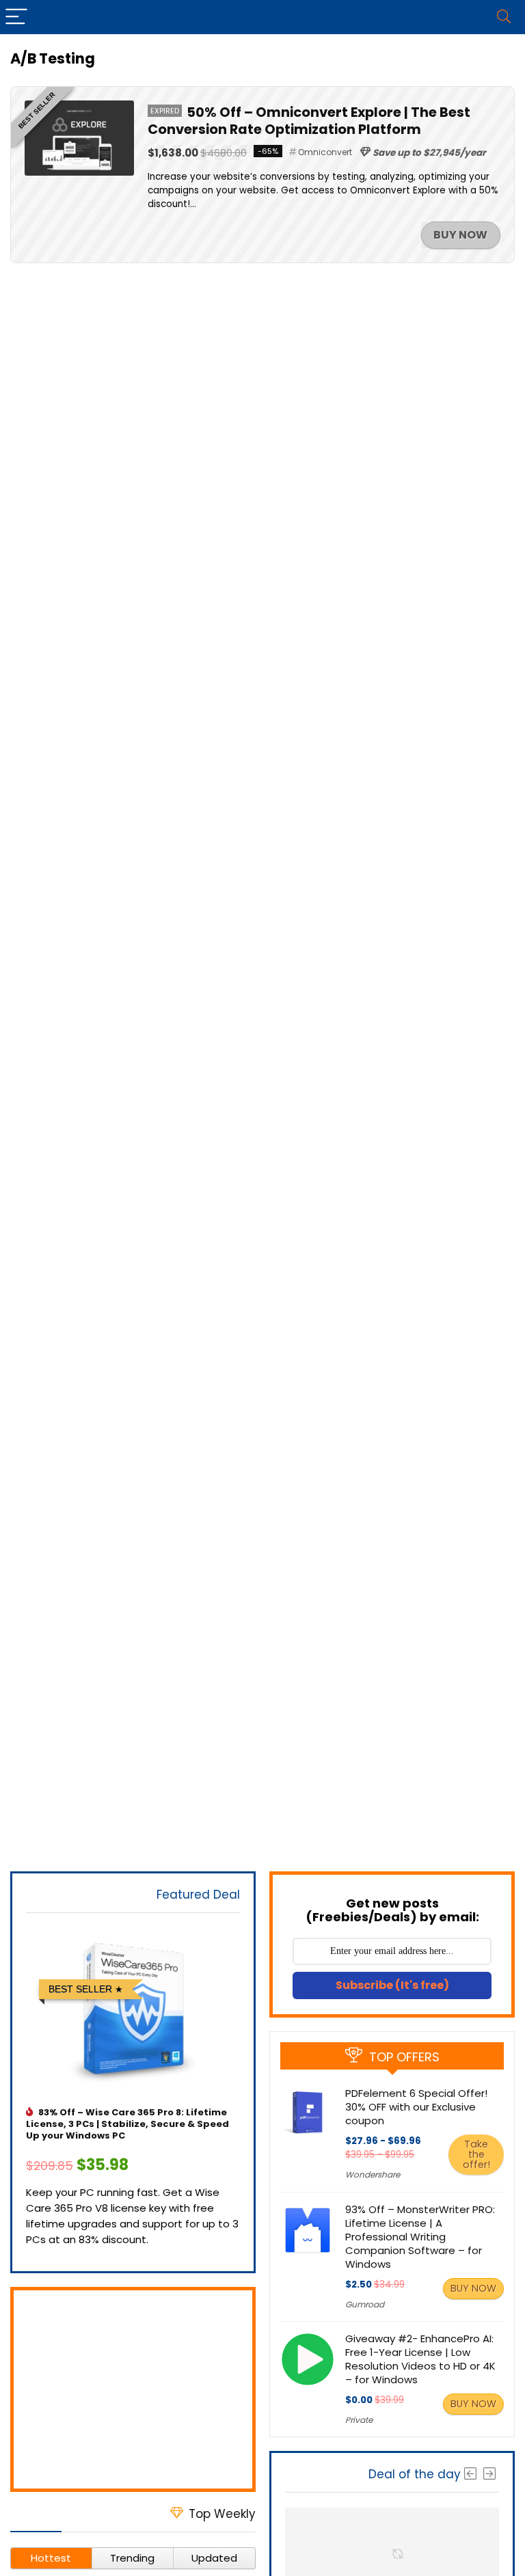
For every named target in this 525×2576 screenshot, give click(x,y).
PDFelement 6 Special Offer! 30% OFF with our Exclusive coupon (416, 2107)
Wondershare (373, 2174)
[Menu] (16, 17)
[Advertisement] (133, 2389)
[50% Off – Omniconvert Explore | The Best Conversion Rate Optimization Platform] (79, 108)
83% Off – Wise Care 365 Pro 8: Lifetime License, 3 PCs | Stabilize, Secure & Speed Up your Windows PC (127, 2124)
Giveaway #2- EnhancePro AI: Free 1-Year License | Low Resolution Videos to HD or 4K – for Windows (420, 2359)
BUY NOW (460, 235)
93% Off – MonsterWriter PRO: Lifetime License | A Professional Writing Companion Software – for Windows (420, 2237)
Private (359, 2420)
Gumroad (365, 2304)
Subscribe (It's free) (392, 1985)
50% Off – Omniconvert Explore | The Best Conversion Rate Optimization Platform (309, 121)
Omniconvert (325, 152)
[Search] (504, 17)
